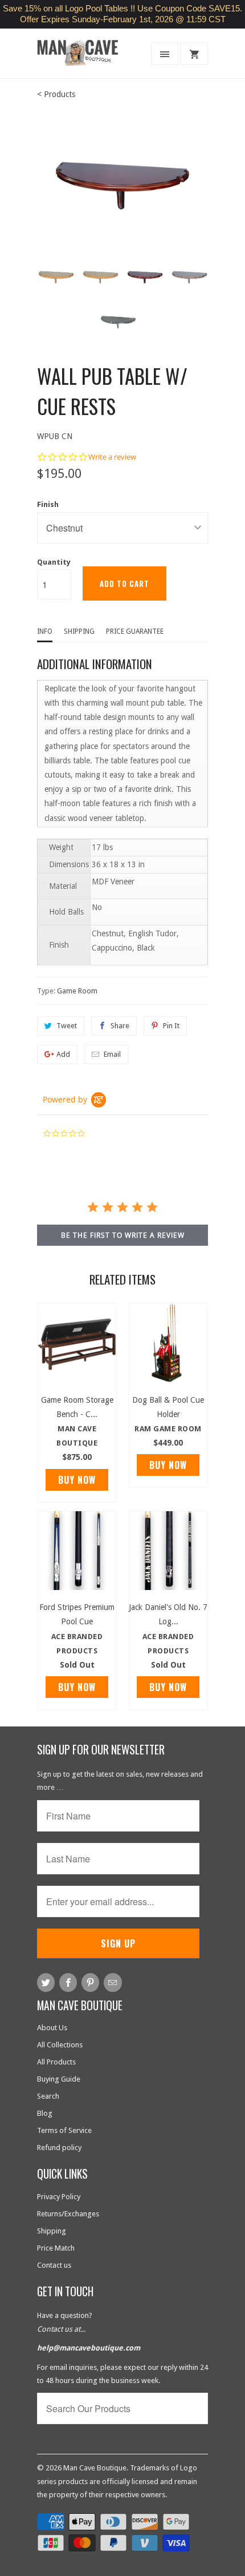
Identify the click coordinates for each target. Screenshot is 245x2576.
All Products (56, 2062)
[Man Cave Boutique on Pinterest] (90, 1983)
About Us (52, 2028)
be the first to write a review (123, 1235)
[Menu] (165, 54)
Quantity (54, 562)
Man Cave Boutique (95, 2468)
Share (120, 1026)
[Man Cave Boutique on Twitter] (46, 1983)
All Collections (60, 2045)
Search (48, 2096)
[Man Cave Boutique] (83, 57)
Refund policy (59, 2148)
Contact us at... (61, 2329)
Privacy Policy (59, 2197)
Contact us (54, 2265)
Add (63, 1054)
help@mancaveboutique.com (89, 2348)
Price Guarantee (135, 631)
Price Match (56, 2248)
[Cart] (194, 54)
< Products (56, 94)
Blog (45, 2113)
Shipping (79, 631)
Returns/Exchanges (68, 2214)
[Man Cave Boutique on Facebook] (68, 1983)
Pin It (171, 1026)
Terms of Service (64, 2130)
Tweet (67, 1026)
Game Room (77, 991)
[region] (122, 14)
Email (112, 1054)
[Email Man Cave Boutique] (113, 1983)
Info (45, 631)
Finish (48, 504)
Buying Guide (59, 2079)
